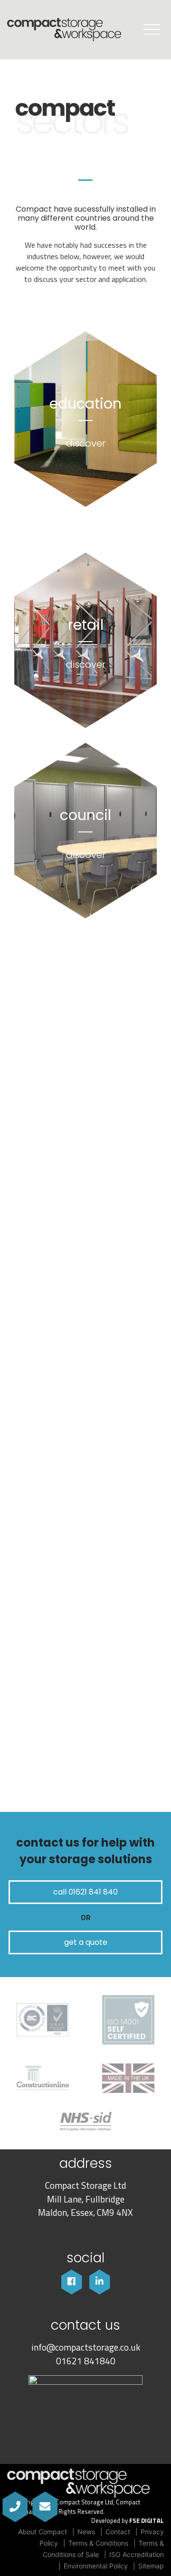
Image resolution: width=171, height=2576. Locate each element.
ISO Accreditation (137, 2554)
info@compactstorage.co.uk (86, 2347)
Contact (118, 2532)
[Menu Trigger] (152, 29)
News (86, 2532)
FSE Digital (147, 2521)
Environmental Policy (96, 2566)
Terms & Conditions (98, 2543)
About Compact (43, 2532)
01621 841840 (86, 2361)
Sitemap (151, 2566)
